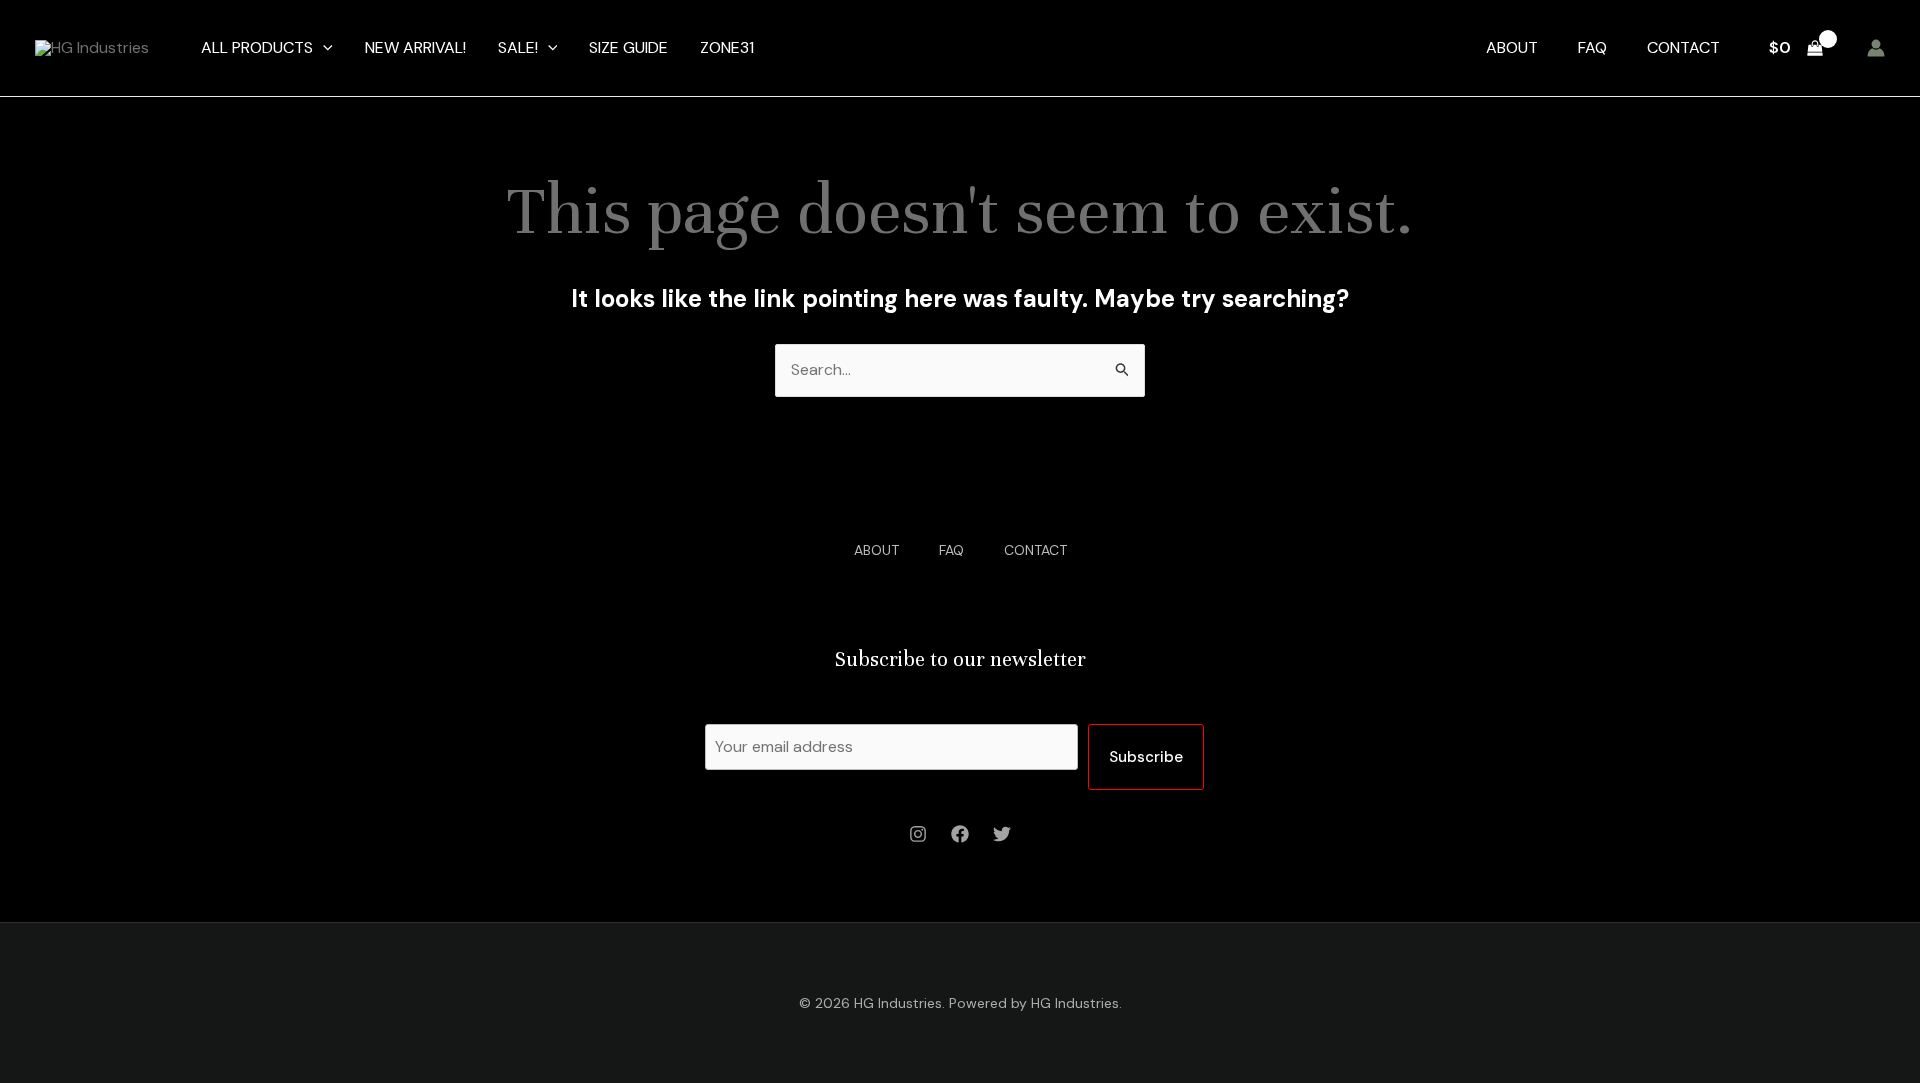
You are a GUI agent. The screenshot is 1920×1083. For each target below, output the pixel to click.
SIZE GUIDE (628, 47)
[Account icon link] (1876, 48)
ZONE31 (727, 47)
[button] (323, 48)
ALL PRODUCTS (257, 47)
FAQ (1592, 47)
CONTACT (1683, 47)
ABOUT (1512, 47)
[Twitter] (1002, 834)
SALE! (518, 47)
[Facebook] (960, 834)
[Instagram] (918, 834)
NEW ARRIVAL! (415, 47)
